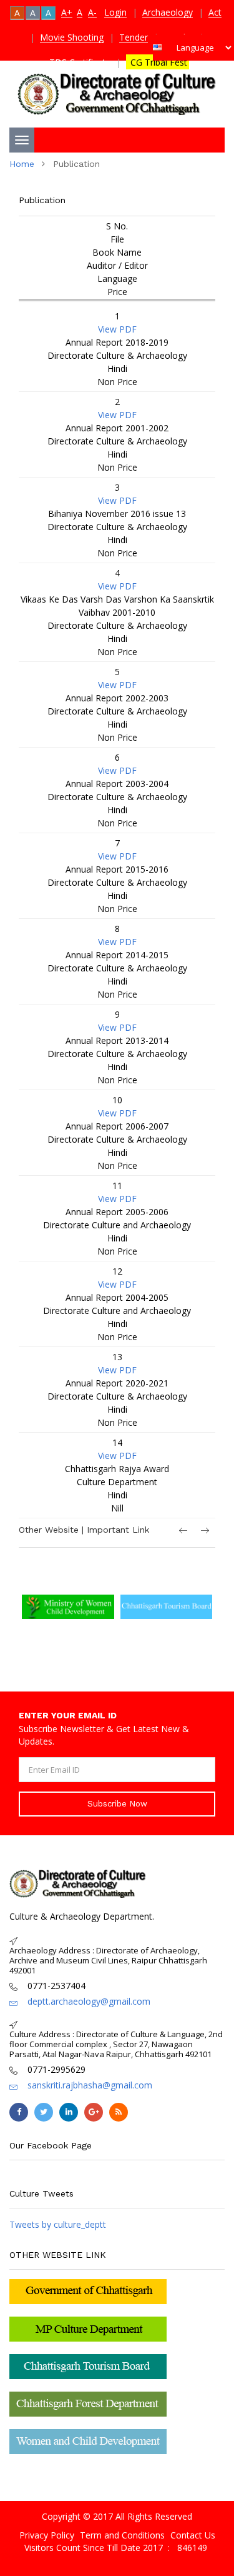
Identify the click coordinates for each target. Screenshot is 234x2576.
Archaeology (168, 12)
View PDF (117, 329)
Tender (134, 37)
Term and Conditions (122, 2535)
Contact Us (193, 2535)
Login (115, 12)
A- (92, 12)
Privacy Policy (47, 2535)
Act (215, 12)
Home (22, 164)
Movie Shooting (72, 37)
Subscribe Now (117, 1804)
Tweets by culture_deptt (58, 2224)
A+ (67, 12)
